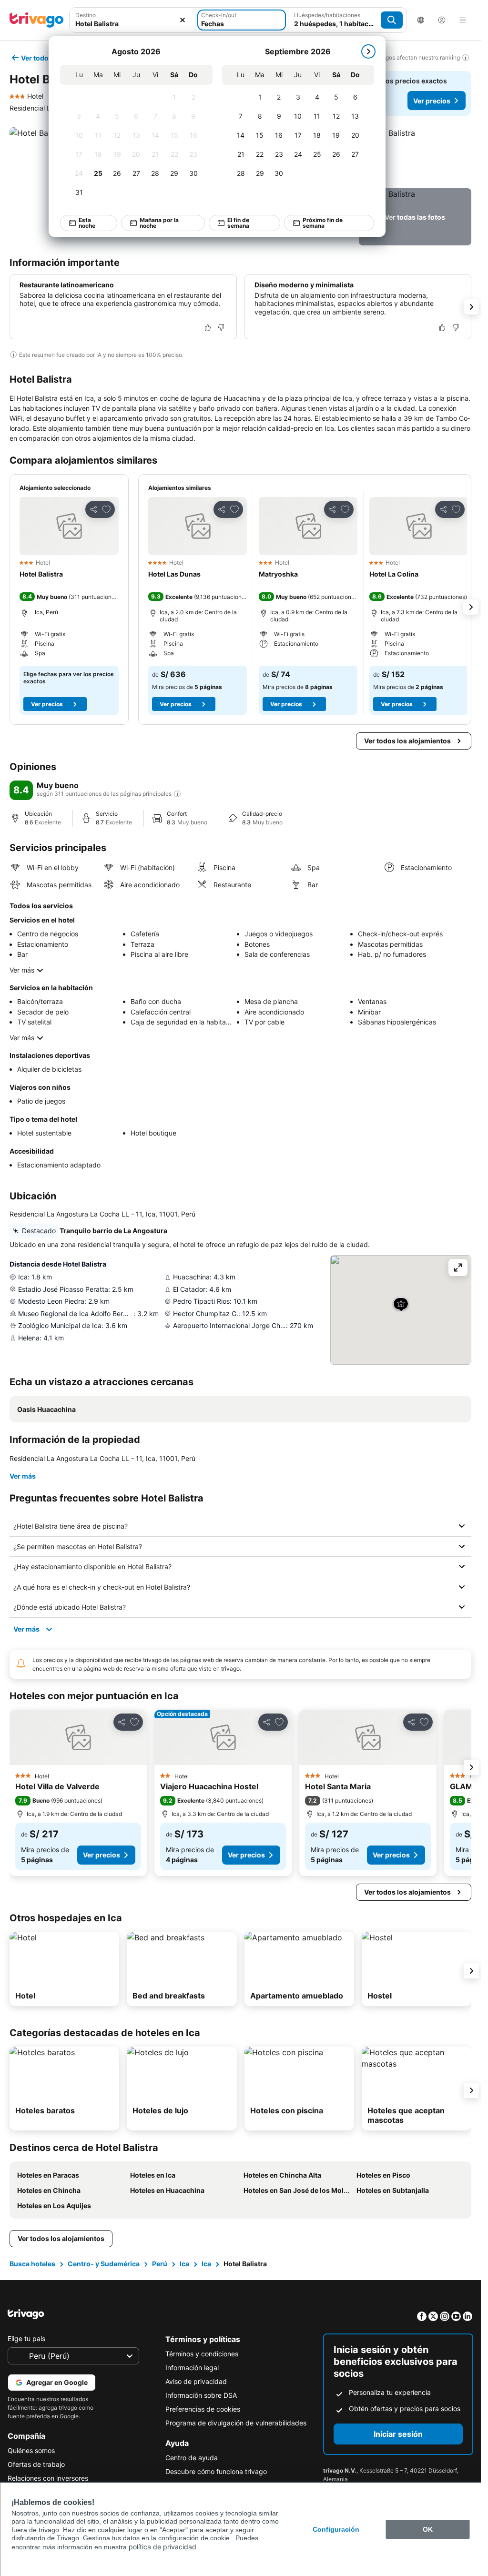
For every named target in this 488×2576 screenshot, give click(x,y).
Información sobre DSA (201, 2395)
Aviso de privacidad (196, 2381)
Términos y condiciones (202, 2354)
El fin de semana (234, 223)
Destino (86, 15)
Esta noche (82, 223)
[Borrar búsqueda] (183, 20)
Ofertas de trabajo (36, 2464)
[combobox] (132, 20)
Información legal (192, 2368)
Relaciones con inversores (48, 2478)
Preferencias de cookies (203, 2409)
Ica (184, 2264)
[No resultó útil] (221, 327)
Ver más (22, 970)
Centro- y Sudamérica (104, 2264)
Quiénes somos (31, 2450)
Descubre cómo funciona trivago (216, 2471)
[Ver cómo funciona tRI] (177, 794)
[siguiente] (364, 51)
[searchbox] (132, 24)
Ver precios (432, 101)
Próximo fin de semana (318, 223)
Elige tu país (26, 2338)
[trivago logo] (37, 20)
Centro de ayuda (192, 2458)
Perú (160, 2264)
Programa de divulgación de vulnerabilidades (236, 2423)
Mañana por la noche (154, 223)
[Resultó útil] (208, 327)
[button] (132, 20)
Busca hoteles (32, 2264)
